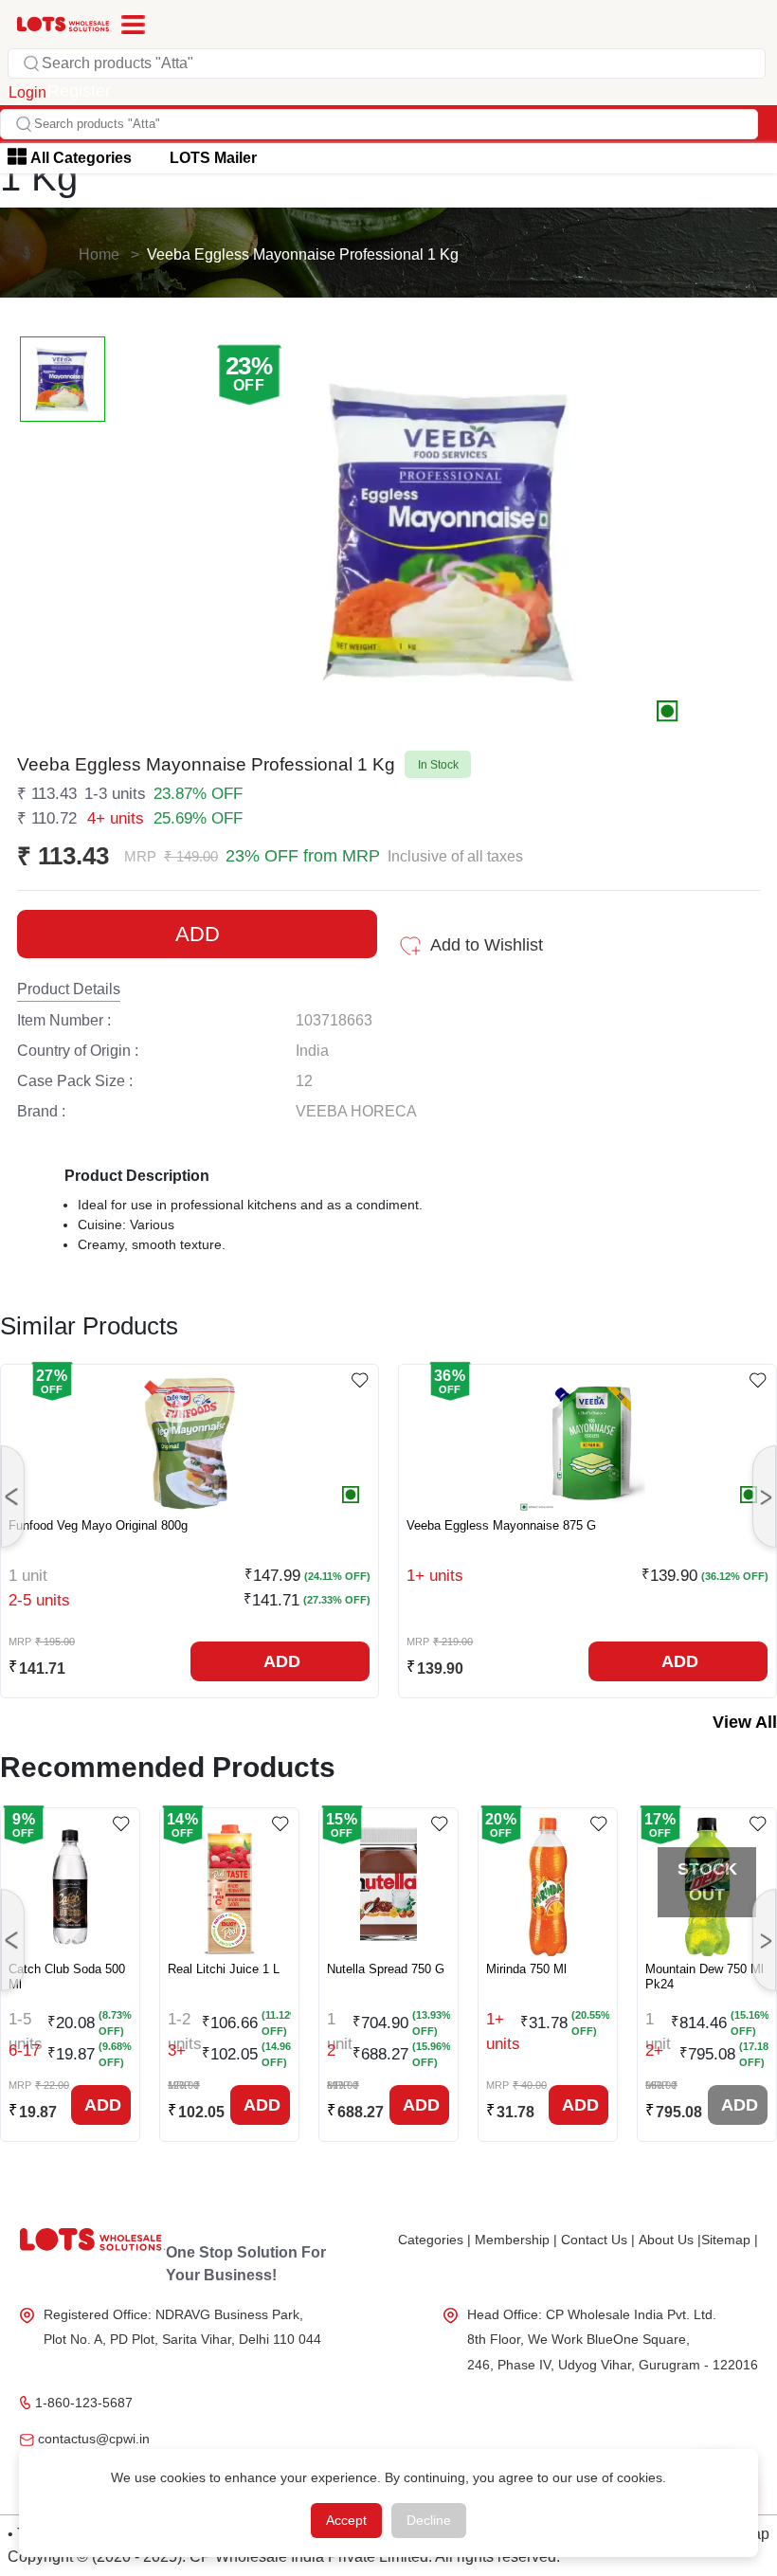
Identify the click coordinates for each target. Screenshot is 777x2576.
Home (99, 254)
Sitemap (730, 2240)
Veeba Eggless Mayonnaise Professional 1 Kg (303, 254)
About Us (670, 2240)
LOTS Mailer (213, 158)
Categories (434, 2240)
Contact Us (598, 2240)
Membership (516, 2240)
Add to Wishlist (487, 945)
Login (27, 92)
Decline (429, 2520)
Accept (346, 2520)
